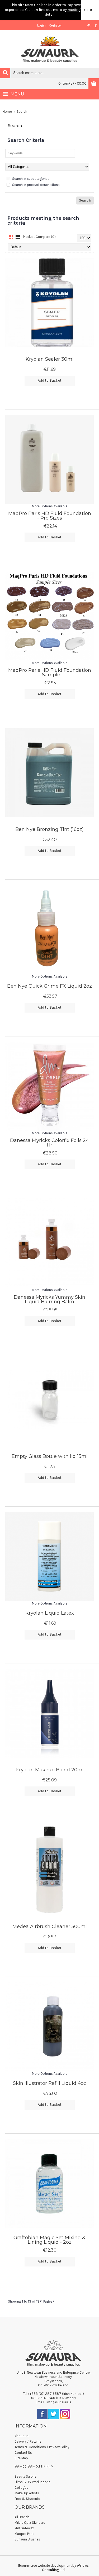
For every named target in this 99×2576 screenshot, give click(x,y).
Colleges (21, 2488)
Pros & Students (27, 2499)
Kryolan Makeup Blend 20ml (50, 1770)
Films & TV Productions (32, 2482)
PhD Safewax (24, 2528)
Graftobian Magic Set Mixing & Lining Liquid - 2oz (49, 2240)
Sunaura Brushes (27, 2539)
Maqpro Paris (24, 2534)
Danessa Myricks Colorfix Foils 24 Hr (49, 1143)
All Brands (22, 2517)
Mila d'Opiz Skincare (30, 2523)
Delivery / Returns (28, 2441)
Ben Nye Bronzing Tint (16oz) (49, 829)
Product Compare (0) (39, 237)
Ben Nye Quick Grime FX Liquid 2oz (49, 986)
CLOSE (90, 10)
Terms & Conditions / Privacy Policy (42, 2447)
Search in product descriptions (36, 185)
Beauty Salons (25, 2476)
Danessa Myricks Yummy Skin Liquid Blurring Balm (49, 1299)
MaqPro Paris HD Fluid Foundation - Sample (50, 672)
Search (22, 112)
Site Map (21, 2458)
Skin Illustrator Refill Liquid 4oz (50, 2083)
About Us (22, 2436)
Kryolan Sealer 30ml (50, 359)
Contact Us (23, 2453)
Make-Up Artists (27, 2493)
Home (7, 112)
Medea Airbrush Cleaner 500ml (50, 1926)
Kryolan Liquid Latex (50, 1613)
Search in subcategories (30, 179)
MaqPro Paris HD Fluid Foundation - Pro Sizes (50, 516)
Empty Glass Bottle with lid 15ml (50, 1456)
